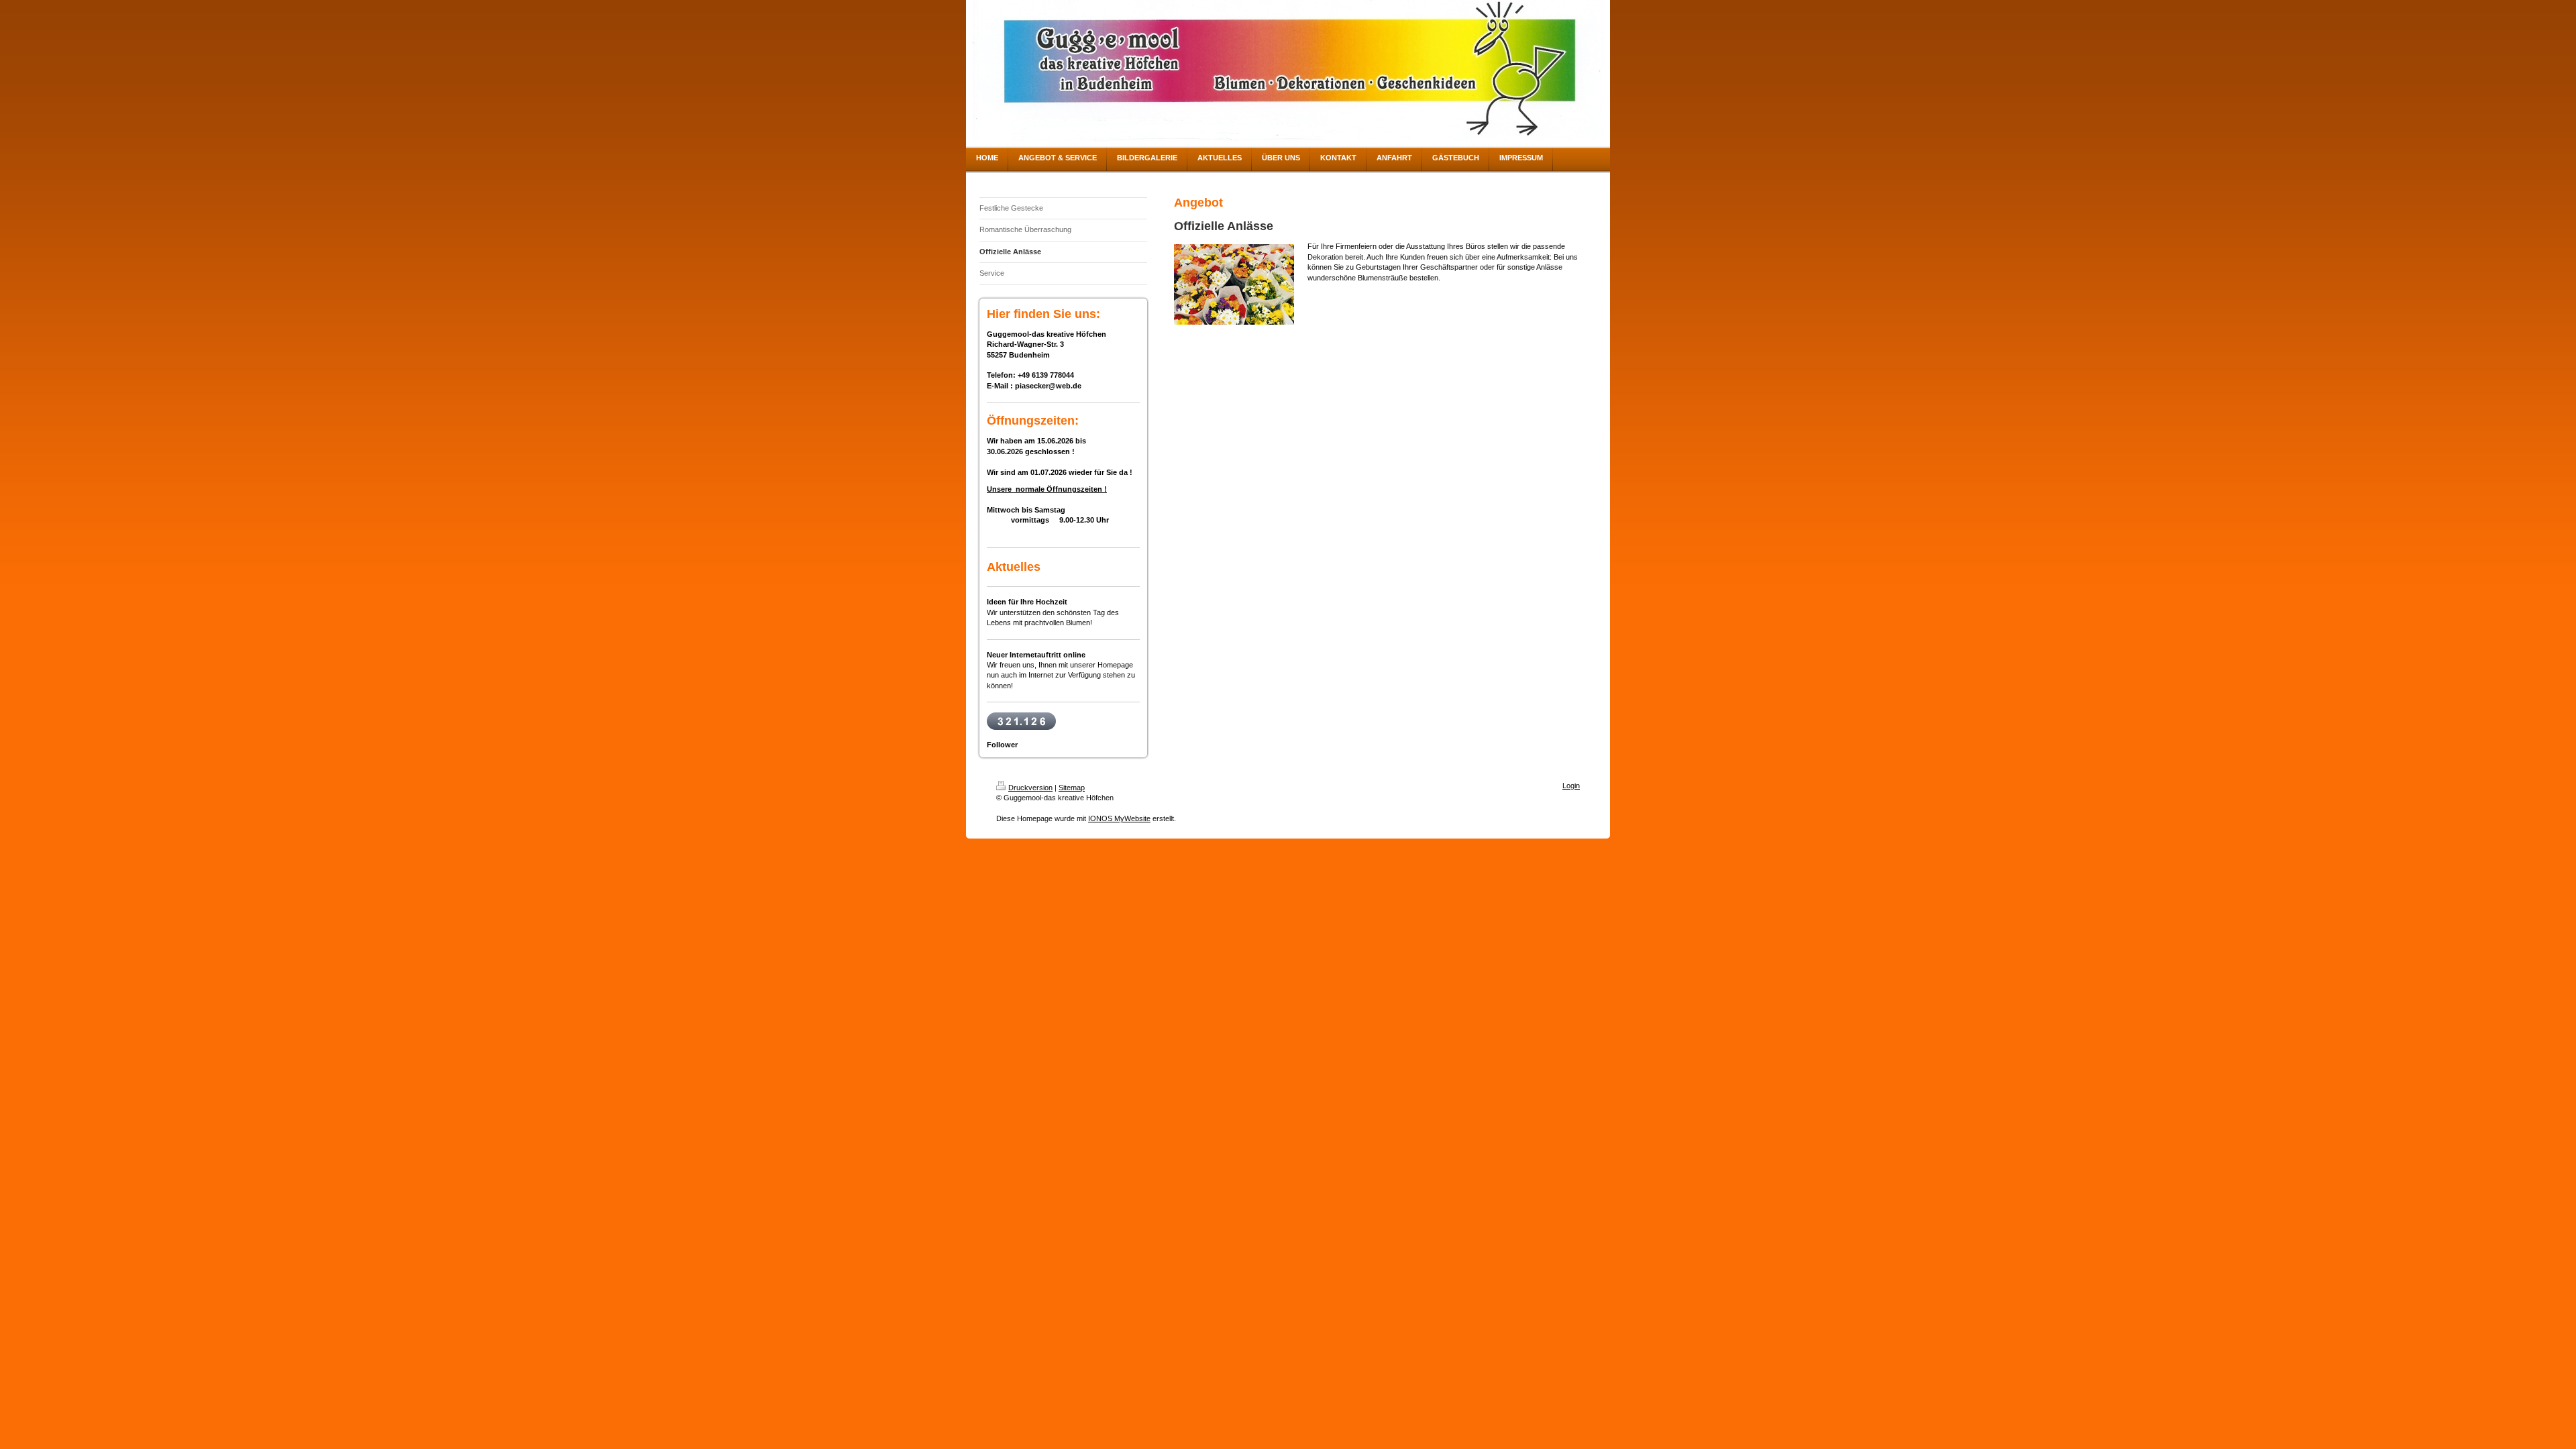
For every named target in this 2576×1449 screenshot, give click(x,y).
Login (1571, 786)
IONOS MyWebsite (1119, 818)
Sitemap (1072, 788)
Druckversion (1030, 788)
